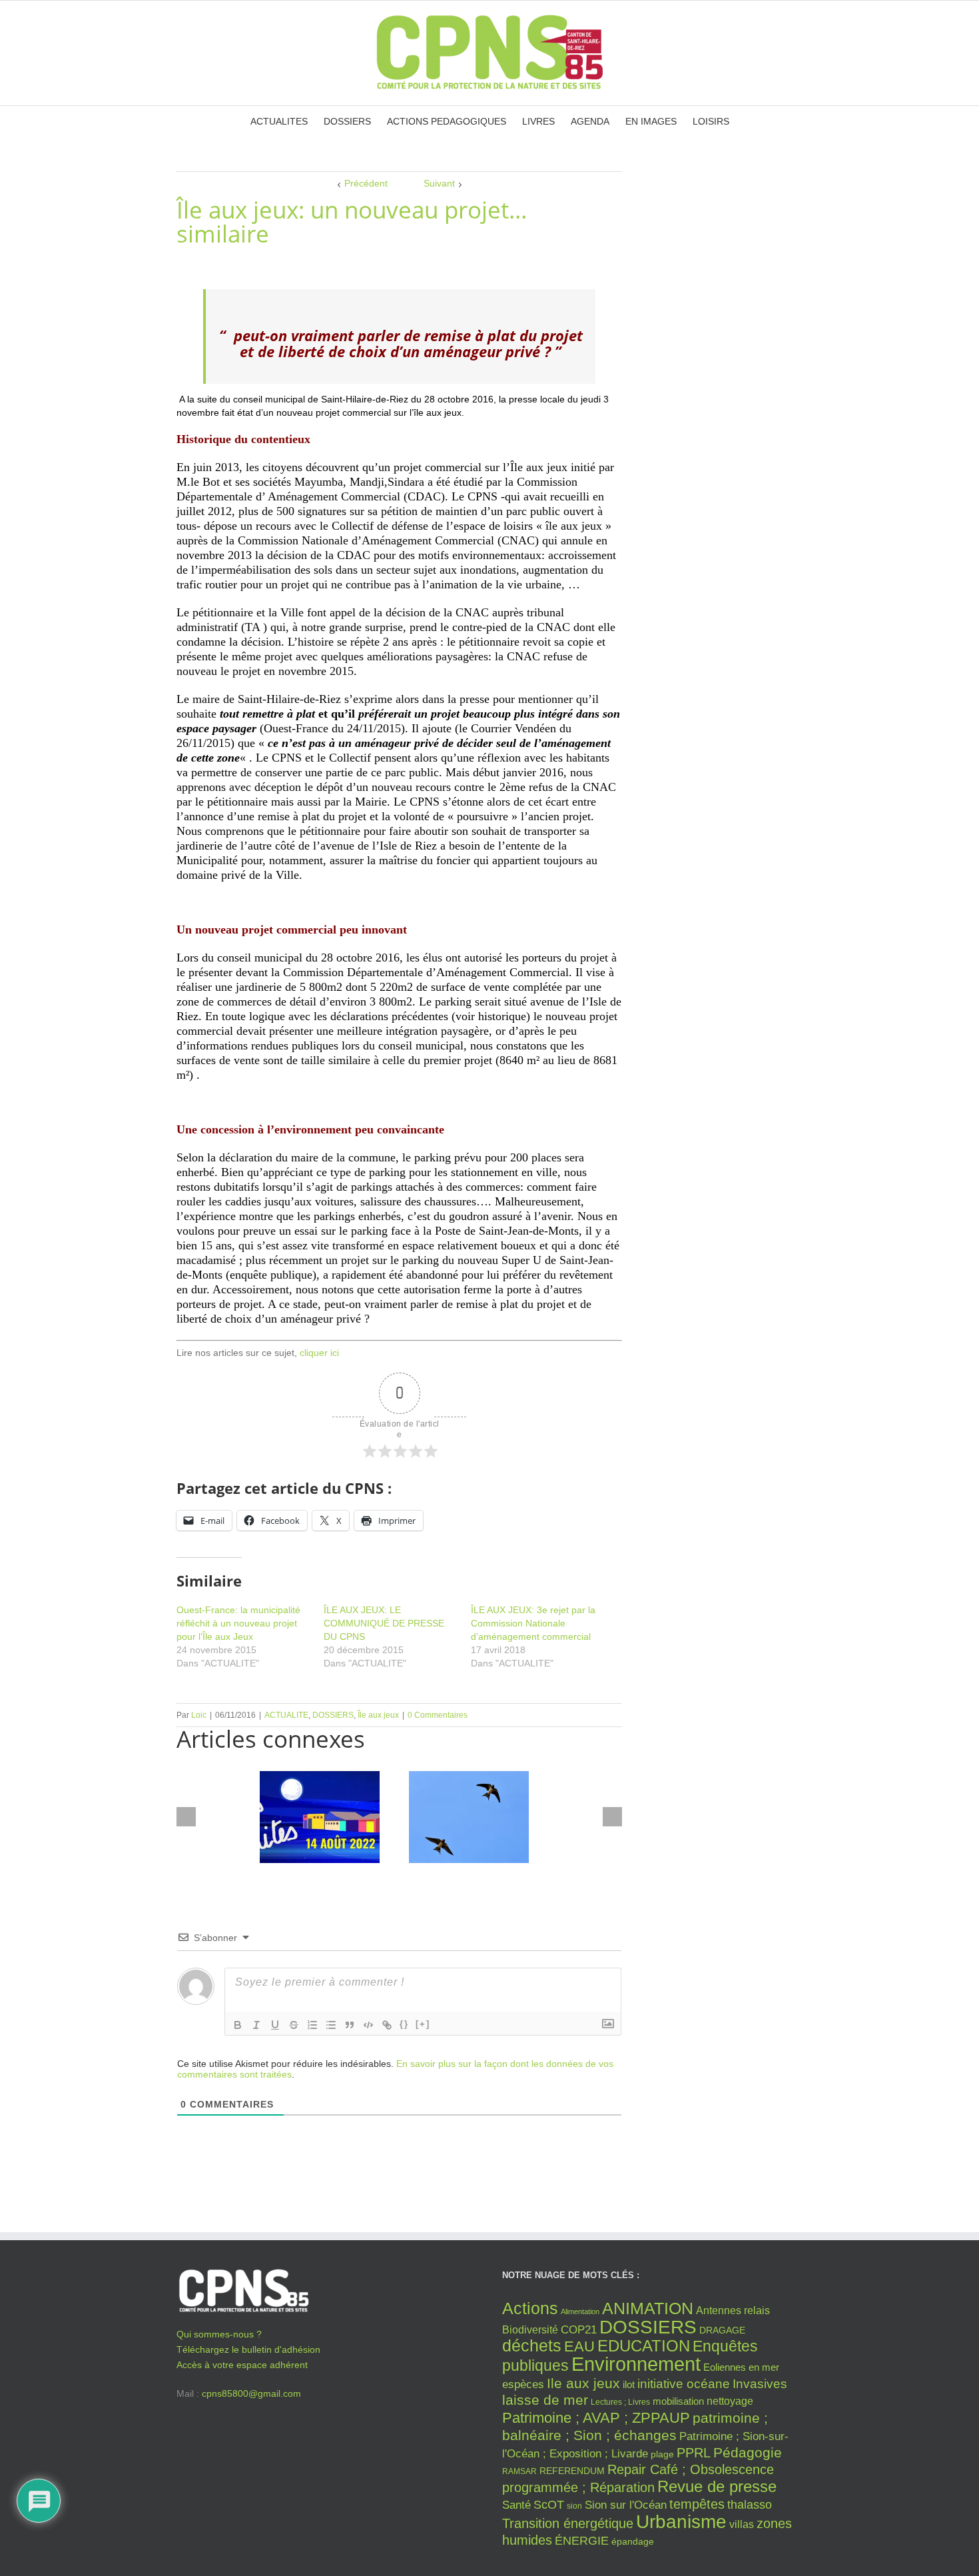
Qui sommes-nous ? (219, 2334)
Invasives (760, 2384)
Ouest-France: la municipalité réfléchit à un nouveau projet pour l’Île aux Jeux (238, 1623)
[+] (423, 2024)
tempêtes (697, 2504)
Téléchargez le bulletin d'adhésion (248, 2349)
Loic (199, 1715)
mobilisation (678, 2401)
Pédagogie (748, 2452)
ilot (629, 2385)
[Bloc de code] (368, 2025)
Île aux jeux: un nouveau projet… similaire (352, 222)
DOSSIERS (347, 121)
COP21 (579, 2329)
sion (574, 2506)
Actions (530, 2308)
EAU (579, 2346)
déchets (532, 2345)
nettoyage (730, 2401)
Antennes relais (733, 2310)
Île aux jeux (378, 1715)
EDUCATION (644, 2346)
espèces (523, 2384)
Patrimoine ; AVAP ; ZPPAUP (596, 2418)
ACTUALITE (286, 1715)
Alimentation (580, 2311)
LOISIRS (711, 121)
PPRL (694, 2453)
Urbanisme (681, 2522)
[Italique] (256, 2025)
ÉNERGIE (582, 2541)
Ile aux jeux (583, 2383)
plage (662, 2454)
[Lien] (387, 2025)
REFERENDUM (572, 2471)
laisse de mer (545, 2400)
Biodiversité (530, 2329)
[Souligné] (275, 2025)
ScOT (549, 2505)
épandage (633, 2542)
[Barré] (294, 2025)
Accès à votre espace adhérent (242, 2365)
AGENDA (590, 121)
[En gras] (238, 2025)
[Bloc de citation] (350, 2025)
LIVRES (538, 121)
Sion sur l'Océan (626, 2505)
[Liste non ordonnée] (331, 2025)
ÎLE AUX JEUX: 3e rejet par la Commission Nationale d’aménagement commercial (533, 1623)
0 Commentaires (438, 1715)
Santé (516, 2505)
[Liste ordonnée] (312, 2025)
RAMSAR (519, 2471)
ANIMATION (648, 2308)
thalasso (750, 2505)
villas (742, 2524)
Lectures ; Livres (620, 2402)
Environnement (636, 2364)
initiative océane (684, 2384)
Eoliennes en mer (741, 2367)
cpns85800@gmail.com (251, 2393)
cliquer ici (319, 1353)
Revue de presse (717, 2487)
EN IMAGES (651, 121)
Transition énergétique (568, 2523)
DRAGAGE (722, 2330)
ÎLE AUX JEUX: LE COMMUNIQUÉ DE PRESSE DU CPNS (384, 1623)
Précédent (366, 183)
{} (404, 2024)
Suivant (439, 183)
